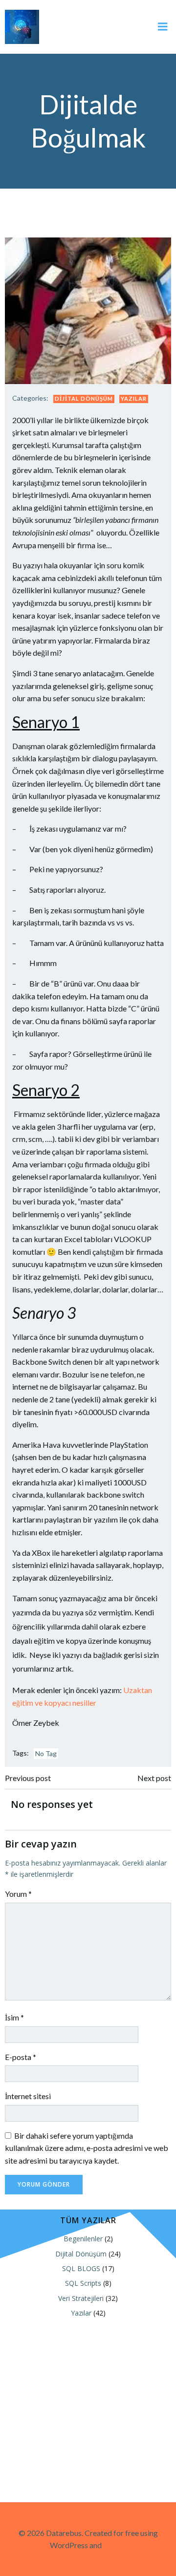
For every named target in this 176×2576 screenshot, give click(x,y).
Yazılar (134, 398)
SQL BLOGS (81, 2268)
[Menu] (163, 27)
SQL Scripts (83, 2283)
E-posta (21, 2057)
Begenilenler (83, 2239)
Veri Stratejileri (81, 2298)
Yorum (18, 1894)
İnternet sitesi (28, 2096)
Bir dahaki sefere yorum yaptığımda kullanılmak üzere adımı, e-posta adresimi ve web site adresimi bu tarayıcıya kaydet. (87, 2148)
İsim (14, 2017)
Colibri (115, 2545)
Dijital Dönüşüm (84, 398)
